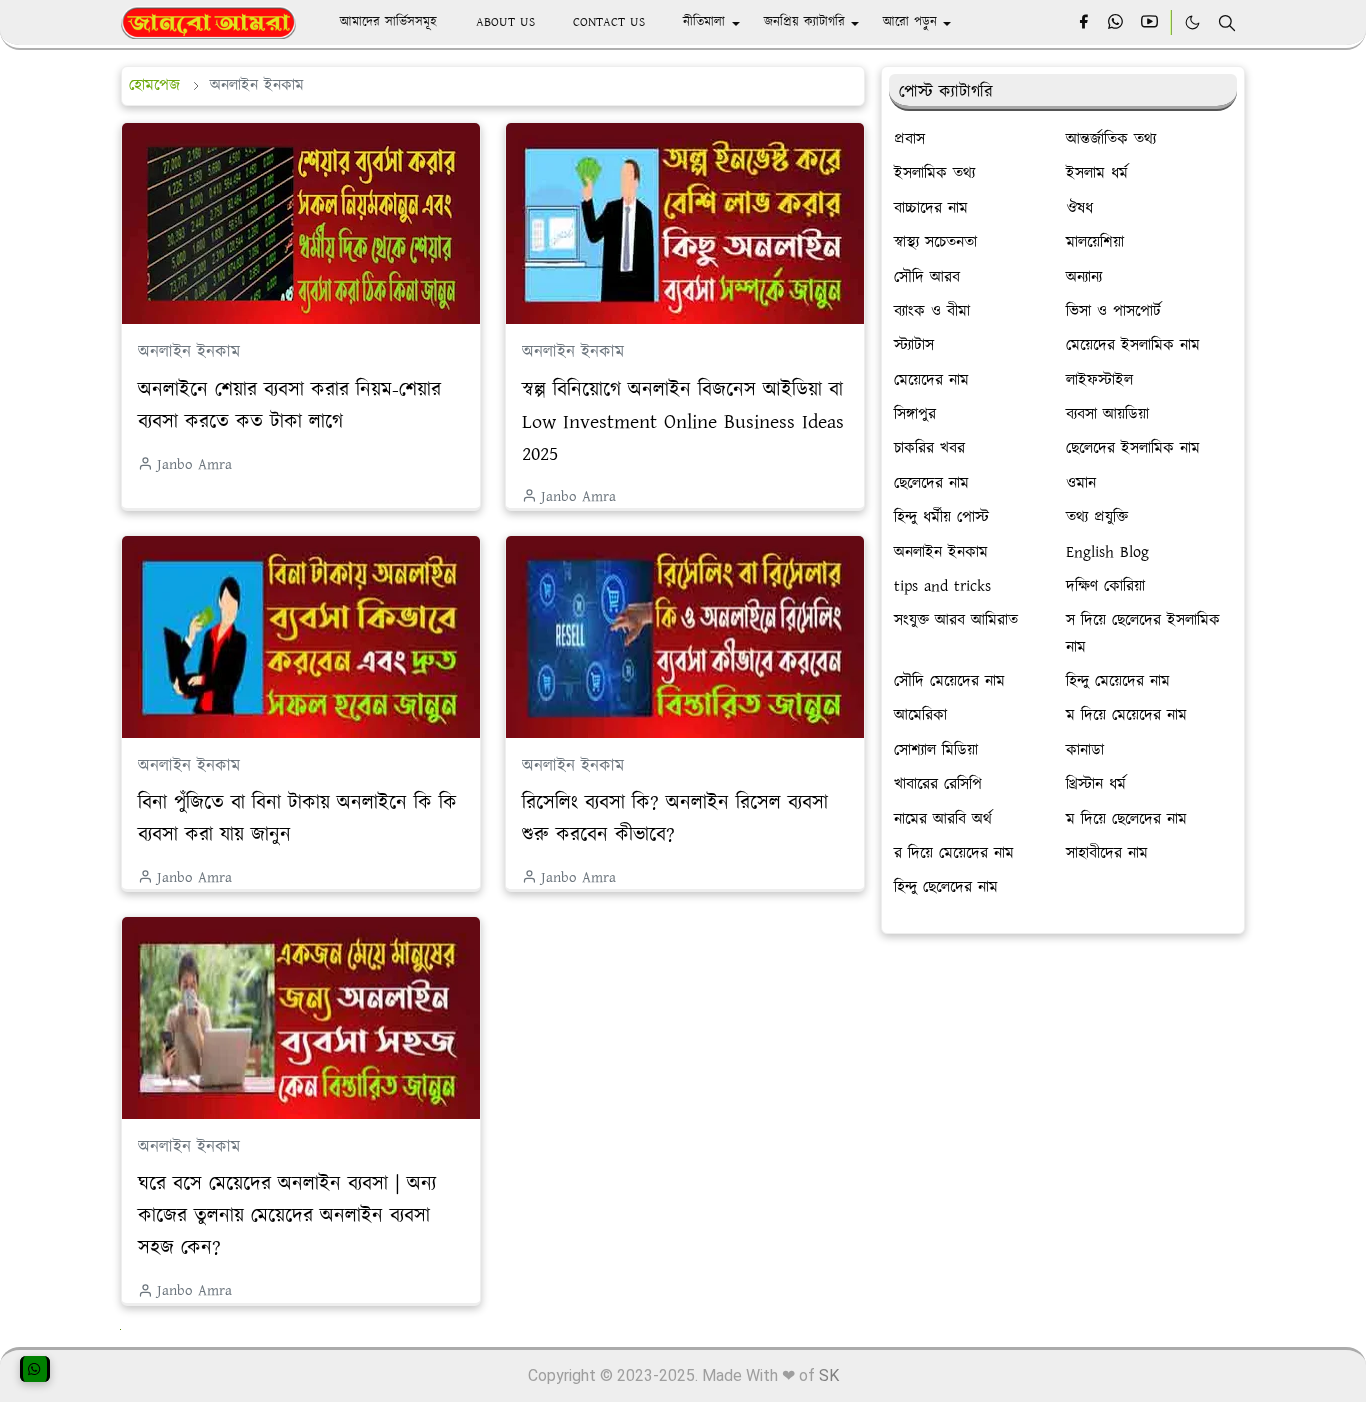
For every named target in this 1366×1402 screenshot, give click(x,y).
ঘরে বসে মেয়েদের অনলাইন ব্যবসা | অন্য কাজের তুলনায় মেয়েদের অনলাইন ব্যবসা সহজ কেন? (287, 1216)
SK (829, 1375)
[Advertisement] (1063, 1098)
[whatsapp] (1116, 23)
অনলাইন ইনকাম (189, 352)
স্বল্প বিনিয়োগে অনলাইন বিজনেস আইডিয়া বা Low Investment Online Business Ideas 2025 (683, 422)
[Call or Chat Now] (35, 1369)
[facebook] (1083, 23)
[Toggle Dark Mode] (1192, 22)
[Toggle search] (1227, 23)
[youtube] (1149, 23)
